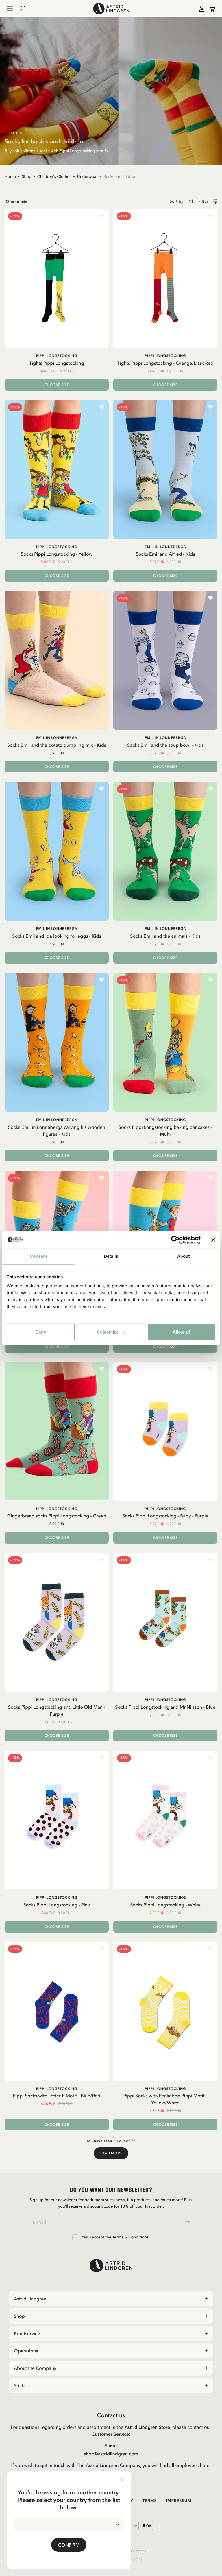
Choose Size (57, 385)
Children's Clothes (54, 176)
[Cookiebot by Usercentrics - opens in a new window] (175, 1240)
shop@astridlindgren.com (111, 2454)
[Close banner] (213, 1240)
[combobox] (69, 2525)
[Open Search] (25, 9)
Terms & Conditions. (131, 2237)
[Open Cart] (210, 9)
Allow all (181, 1332)
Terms (149, 2501)
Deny (41, 1332)
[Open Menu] (10, 9)
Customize (108, 1332)
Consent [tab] (39, 1256)
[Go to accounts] (201, 9)
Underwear (87, 176)
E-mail (111, 2446)
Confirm (69, 2545)
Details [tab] (111, 1256)
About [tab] (184, 1256)
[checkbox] (75, 2237)
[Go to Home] (111, 9)
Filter (203, 201)
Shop (27, 176)
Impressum (179, 2501)
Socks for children (120, 176)
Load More (111, 2153)
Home (10, 176)
